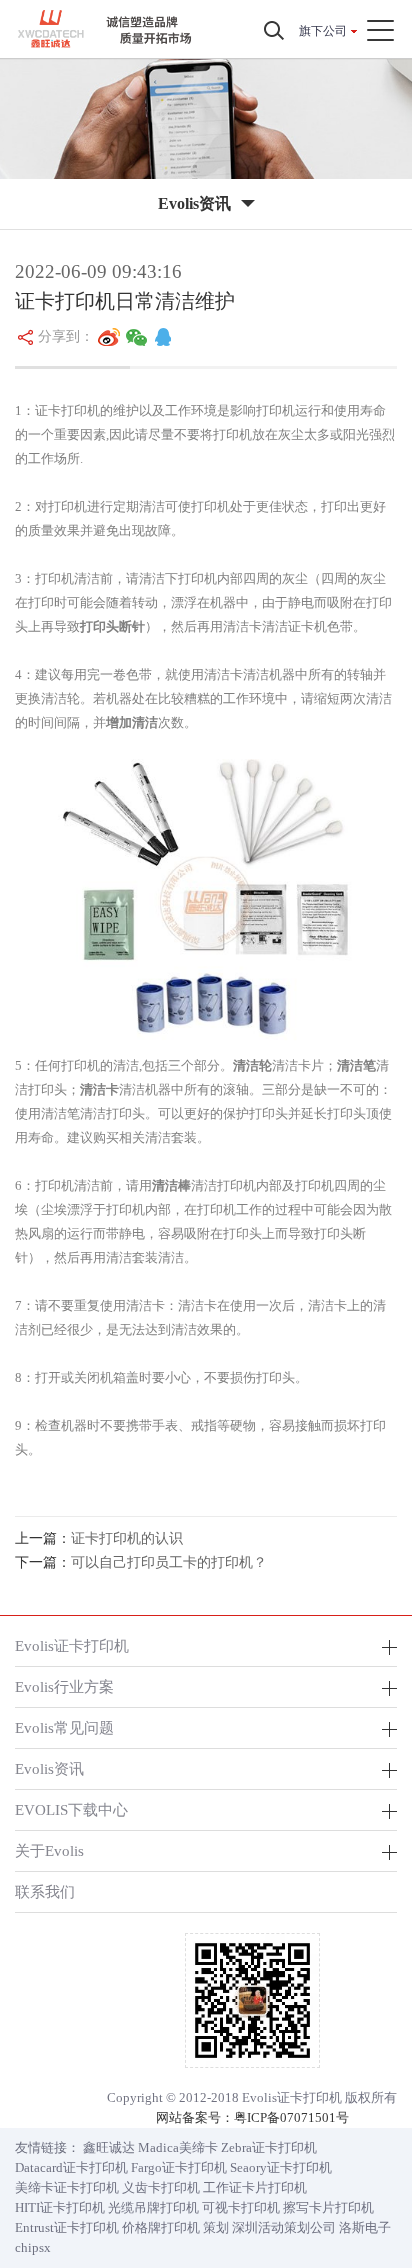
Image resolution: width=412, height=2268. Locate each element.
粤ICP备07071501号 (291, 2117)
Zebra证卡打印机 (269, 2147)
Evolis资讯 (49, 1768)
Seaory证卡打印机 (281, 2167)
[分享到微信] (137, 337)
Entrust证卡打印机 (67, 2227)
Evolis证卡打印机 (72, 1645)
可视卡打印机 (241, 2207)
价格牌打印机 (161, 2227)
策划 (216, 2227)
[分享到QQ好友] (163, 337)
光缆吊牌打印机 (153, 2207)
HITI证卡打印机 (60, 2207)
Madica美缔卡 (178, 2147)
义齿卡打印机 (161, 2187)
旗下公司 (323, 31)
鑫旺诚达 (109, 2147)
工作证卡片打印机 (255, 2187)
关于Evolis (49, 1850)
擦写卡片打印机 (328, 2207)
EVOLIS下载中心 (71, 1809)
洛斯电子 (365, 2227)
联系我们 (45, 1891)
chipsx (33, 2247)
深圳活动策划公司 (284, 2227)
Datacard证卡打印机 (71, 2167)
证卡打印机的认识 (127, 1538)
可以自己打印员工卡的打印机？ (169, 1562)
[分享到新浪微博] (109, 337)
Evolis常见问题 (64, 1727)
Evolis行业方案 (64, 1686)
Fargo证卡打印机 (179, 2167)
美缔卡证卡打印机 (67, 2187)
